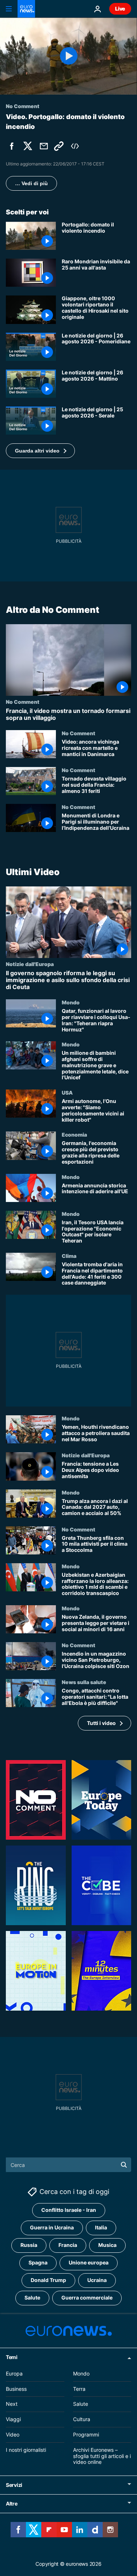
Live (120, 9)
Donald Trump (48, 2280)
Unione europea (89, 2262)
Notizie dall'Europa (30, 964)
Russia (29, 2245)
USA (67, 1093)
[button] (40, 451)
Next (12, 2404)
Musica (107, 2245)
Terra (79, 2388)
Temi (12, 2357)
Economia (74, 1135)
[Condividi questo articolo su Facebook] (12, 146)
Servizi (14, 2485)
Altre (12, 2504)
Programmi (86, 2434)
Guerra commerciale (87, 2298)
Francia (68, 2245)
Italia (101, 2227)
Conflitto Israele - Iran (69, 2210)
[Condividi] (44, 146)
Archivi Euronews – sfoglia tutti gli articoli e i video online (102, 2456)
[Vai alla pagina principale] (26, 9)
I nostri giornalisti (26, 2450)
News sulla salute (84, 1682)
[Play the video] (68, 56)
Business (16, 2388)
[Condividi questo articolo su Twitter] (28, 146)
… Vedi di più (31, 183)
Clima (69, 1256)
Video (13, 2434)
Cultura (82, 2419)
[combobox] (68, 2165)
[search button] (124, 2165)
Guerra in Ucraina (52, 2227)
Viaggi (13, 2419)
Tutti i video (101, 1723)
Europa (14, 2373)
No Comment (23, 702)
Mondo (71, 1003)
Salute (32, 2298)
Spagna (38, 2262)
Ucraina (97, 2280)
